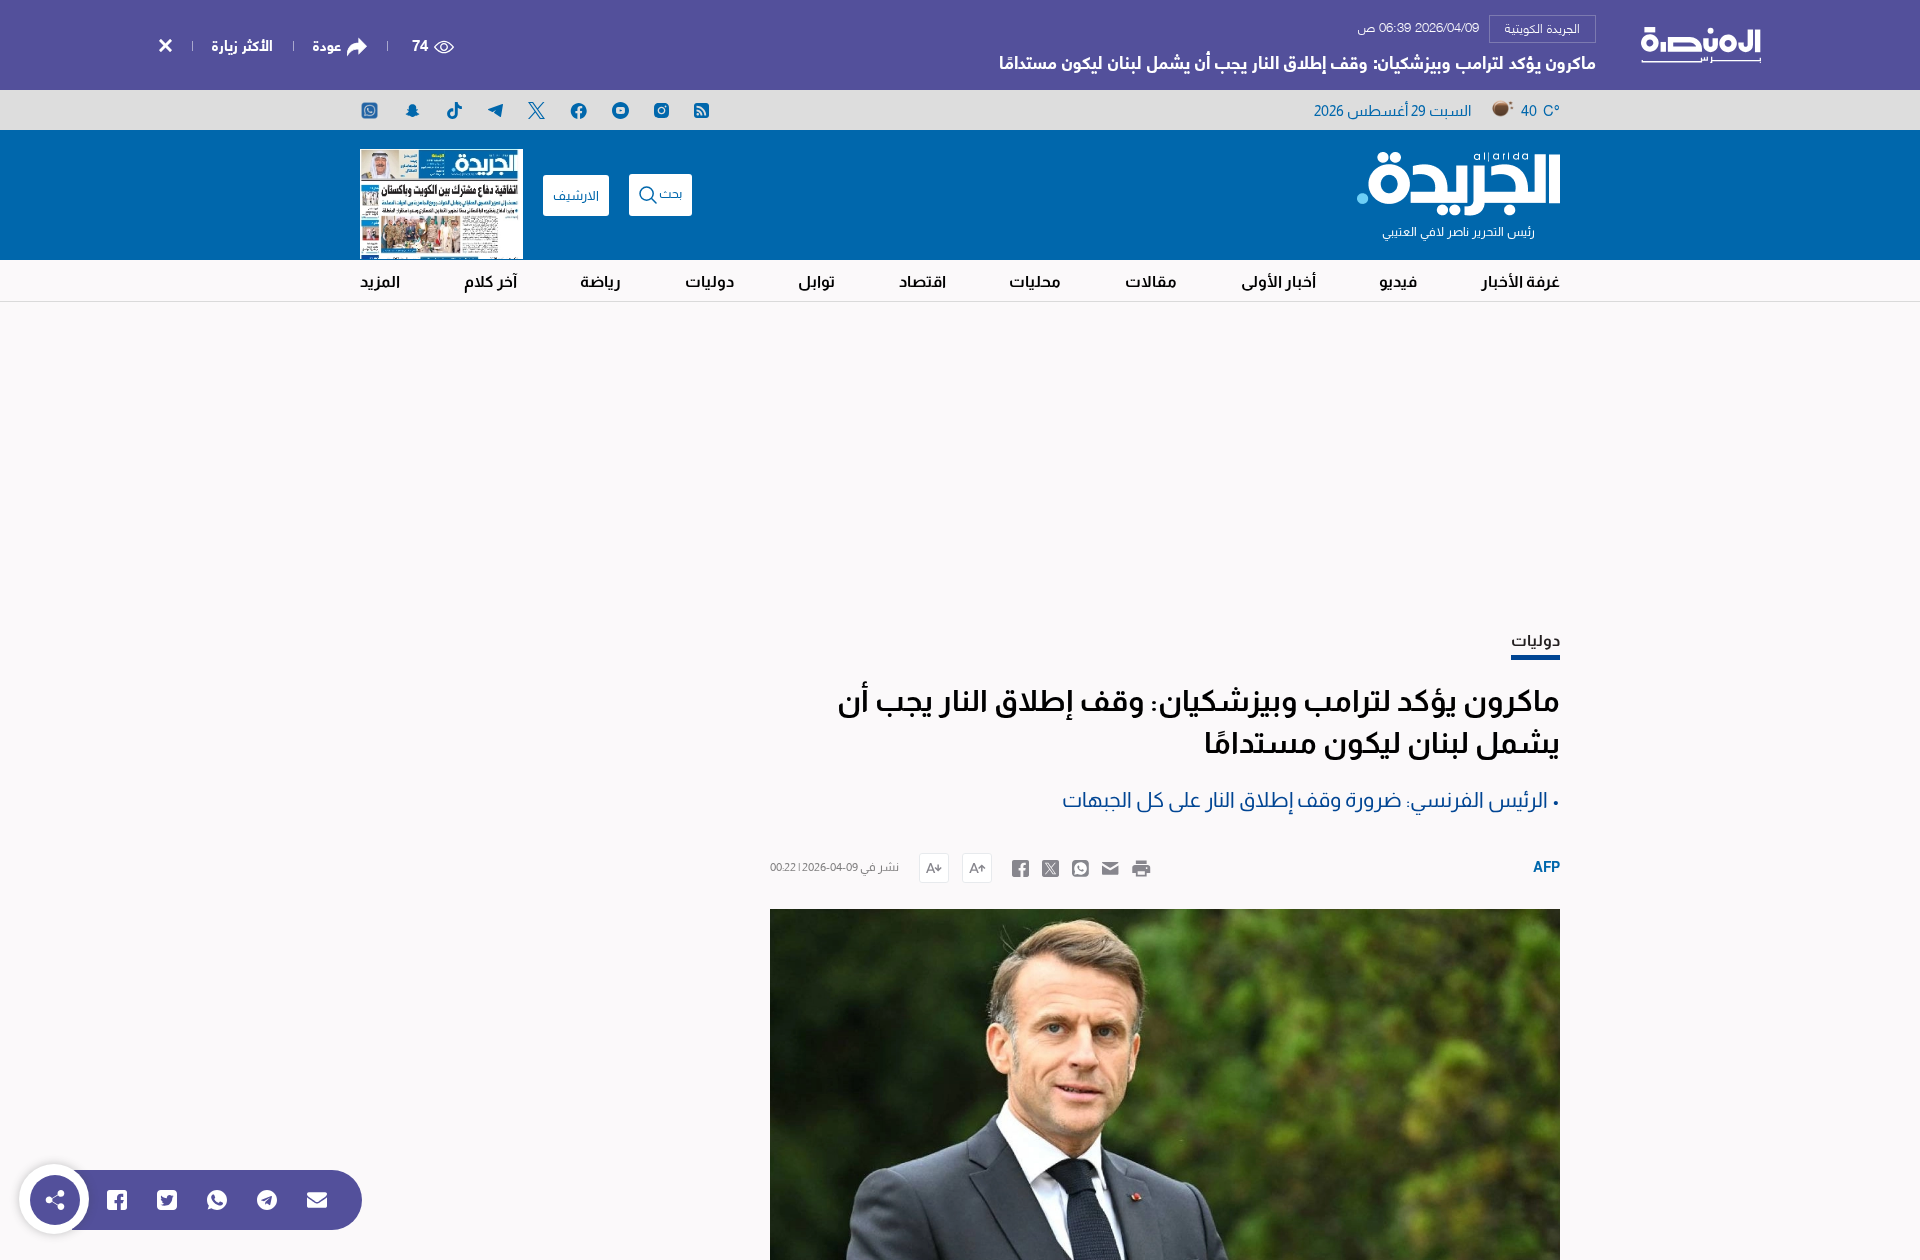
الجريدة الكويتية (1542, 27)
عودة (327, 45)
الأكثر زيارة (242, 44)
